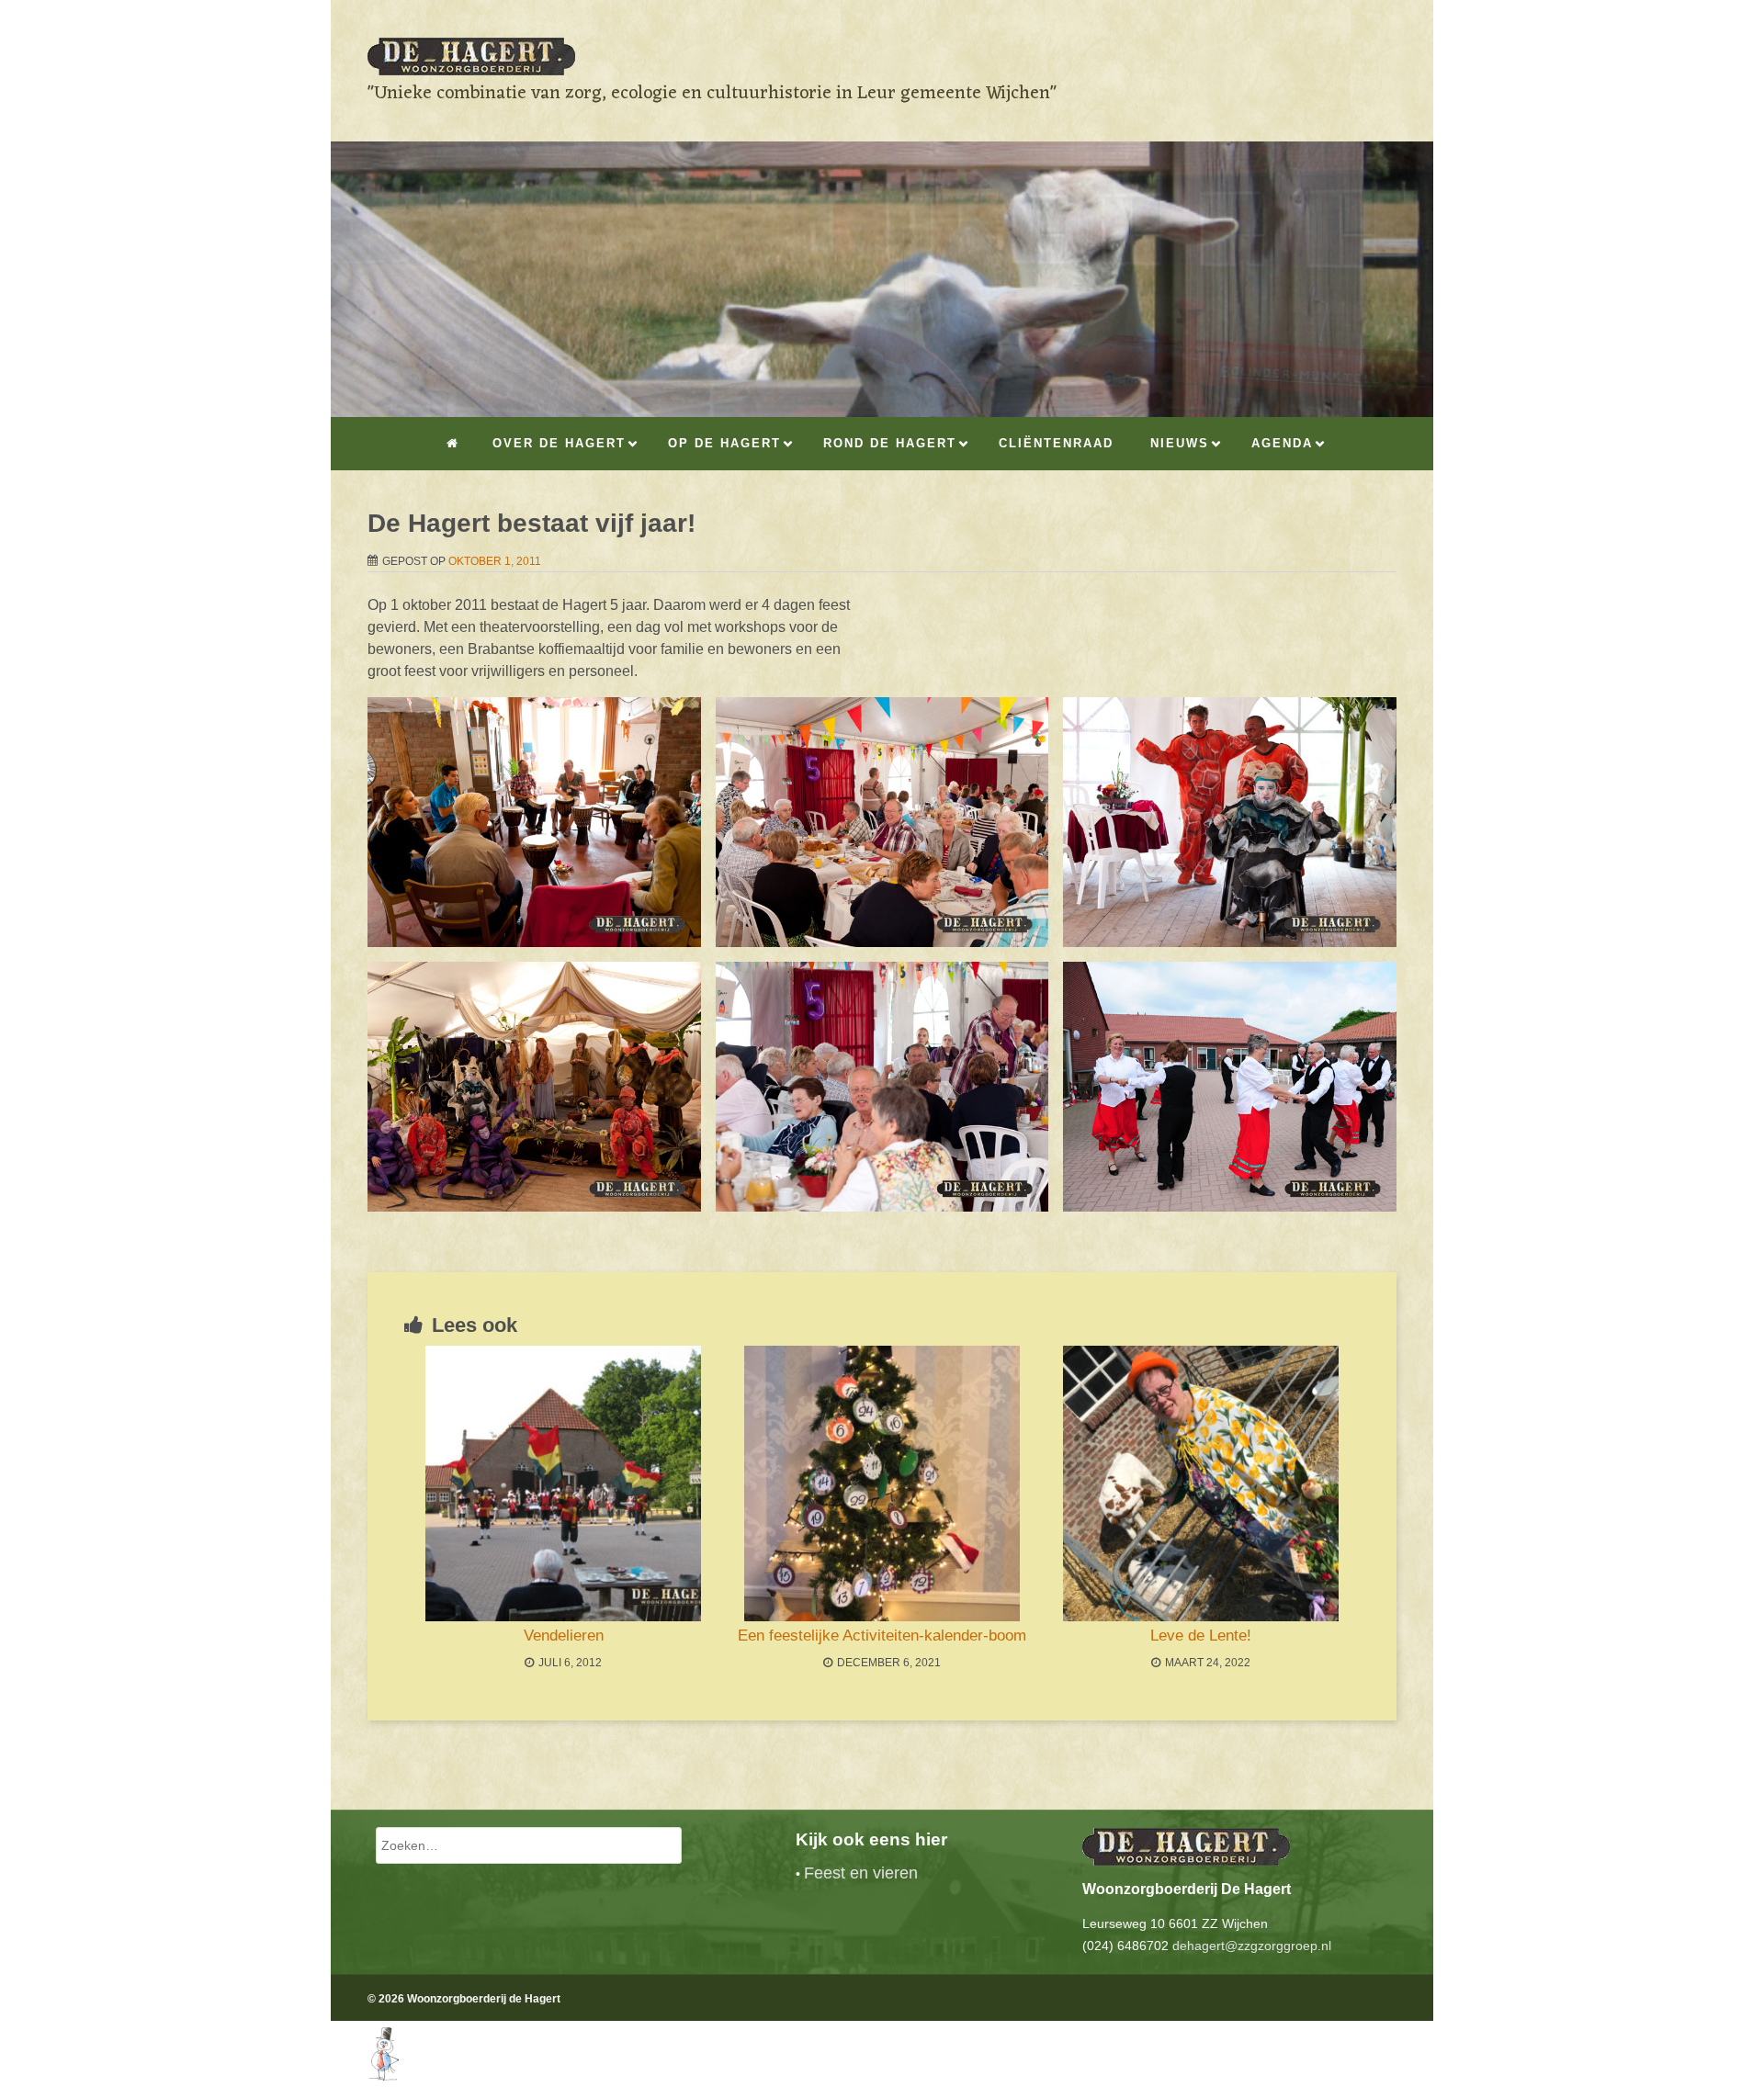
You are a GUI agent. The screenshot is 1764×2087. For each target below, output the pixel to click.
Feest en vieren (861, 1873)
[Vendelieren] (564, 1483)
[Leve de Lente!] (1200, 1483)
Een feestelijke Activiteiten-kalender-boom (882, 1636)
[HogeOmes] (365, 2076)
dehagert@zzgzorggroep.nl (1252, 1946)
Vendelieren (564, 1636)
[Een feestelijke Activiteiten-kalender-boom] (882, 1483)
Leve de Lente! (1201, 1636)
